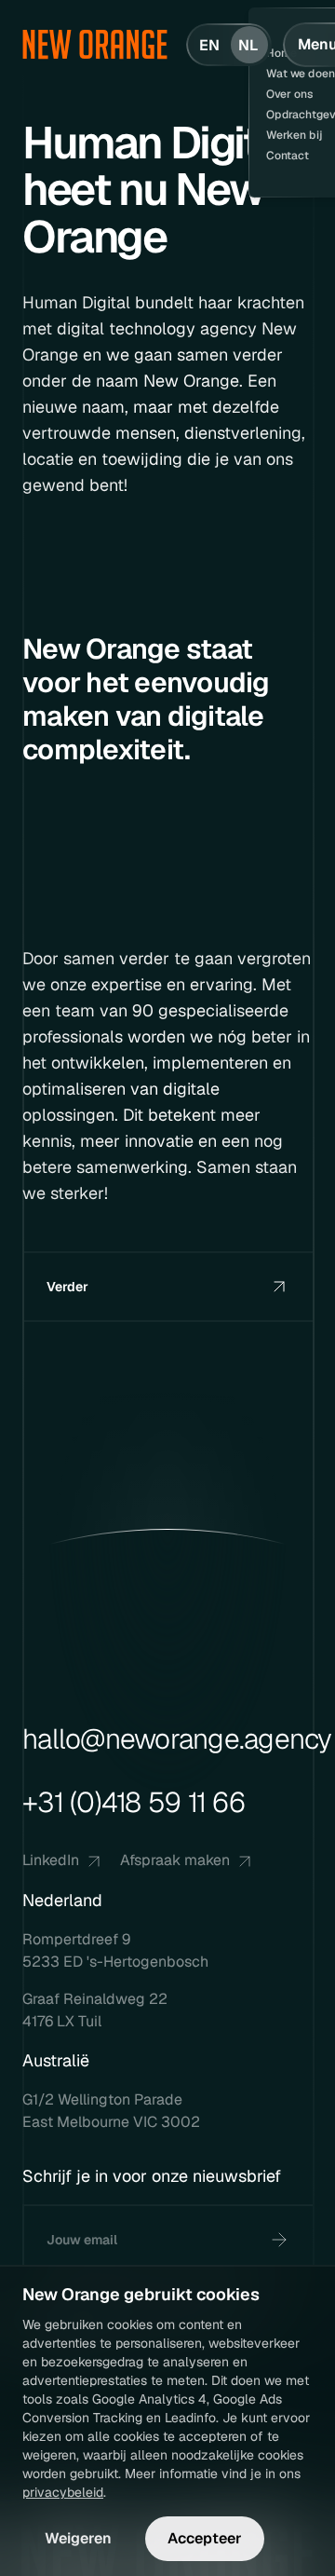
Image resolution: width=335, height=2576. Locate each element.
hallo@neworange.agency (177, 1739)
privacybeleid (63, 2492)
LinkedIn (51, 1860)
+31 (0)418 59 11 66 (134, 1802)
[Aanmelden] (279, 2240)
